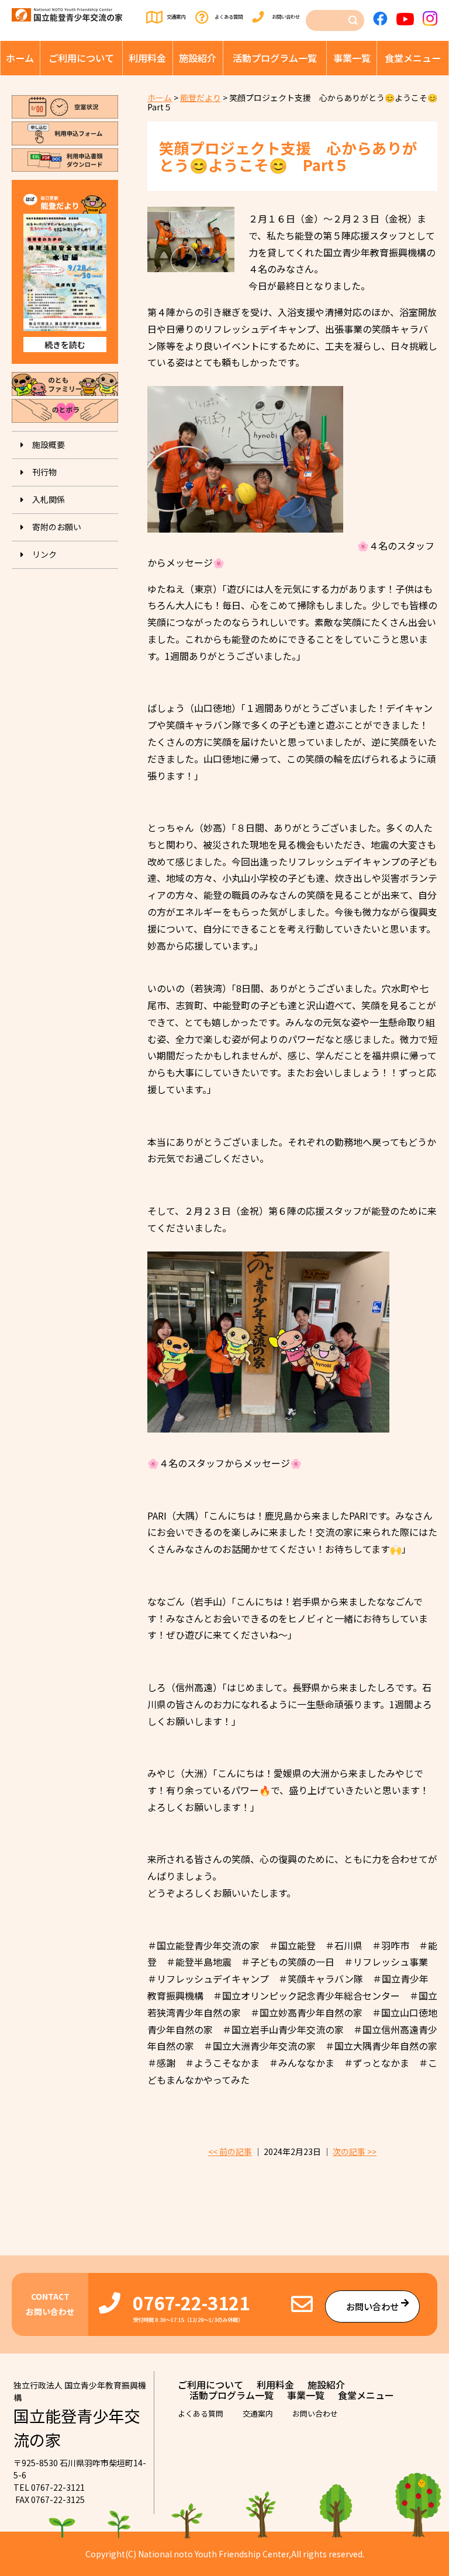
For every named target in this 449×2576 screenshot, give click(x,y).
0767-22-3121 (191, 2302)
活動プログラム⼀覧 (275, 58)
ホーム (20, 58)
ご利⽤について (81, 58)
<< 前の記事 (230, 2151)
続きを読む (65, 345)
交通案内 (176, 16)
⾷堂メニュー (413, 58)
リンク (44, 554)
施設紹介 (198, 58)
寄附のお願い (57, 527)
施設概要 (49, 444)
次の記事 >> (355, 2151)
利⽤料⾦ (147, 58)
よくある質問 (229, 16)
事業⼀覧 (352, 58)
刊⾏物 (44, 472)
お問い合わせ (286, 16)
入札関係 (49, 499)
